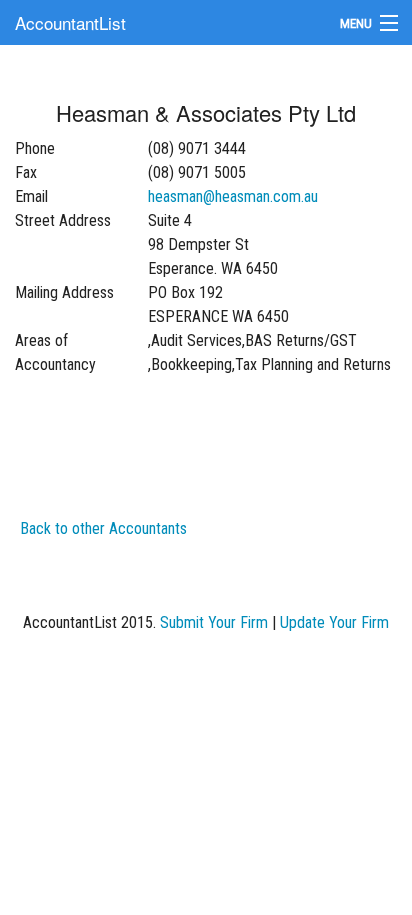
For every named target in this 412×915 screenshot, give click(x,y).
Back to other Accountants (103, 528)
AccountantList (70, 22)
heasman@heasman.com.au (233, 196)
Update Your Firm (334, 622)
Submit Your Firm (214, 622)
